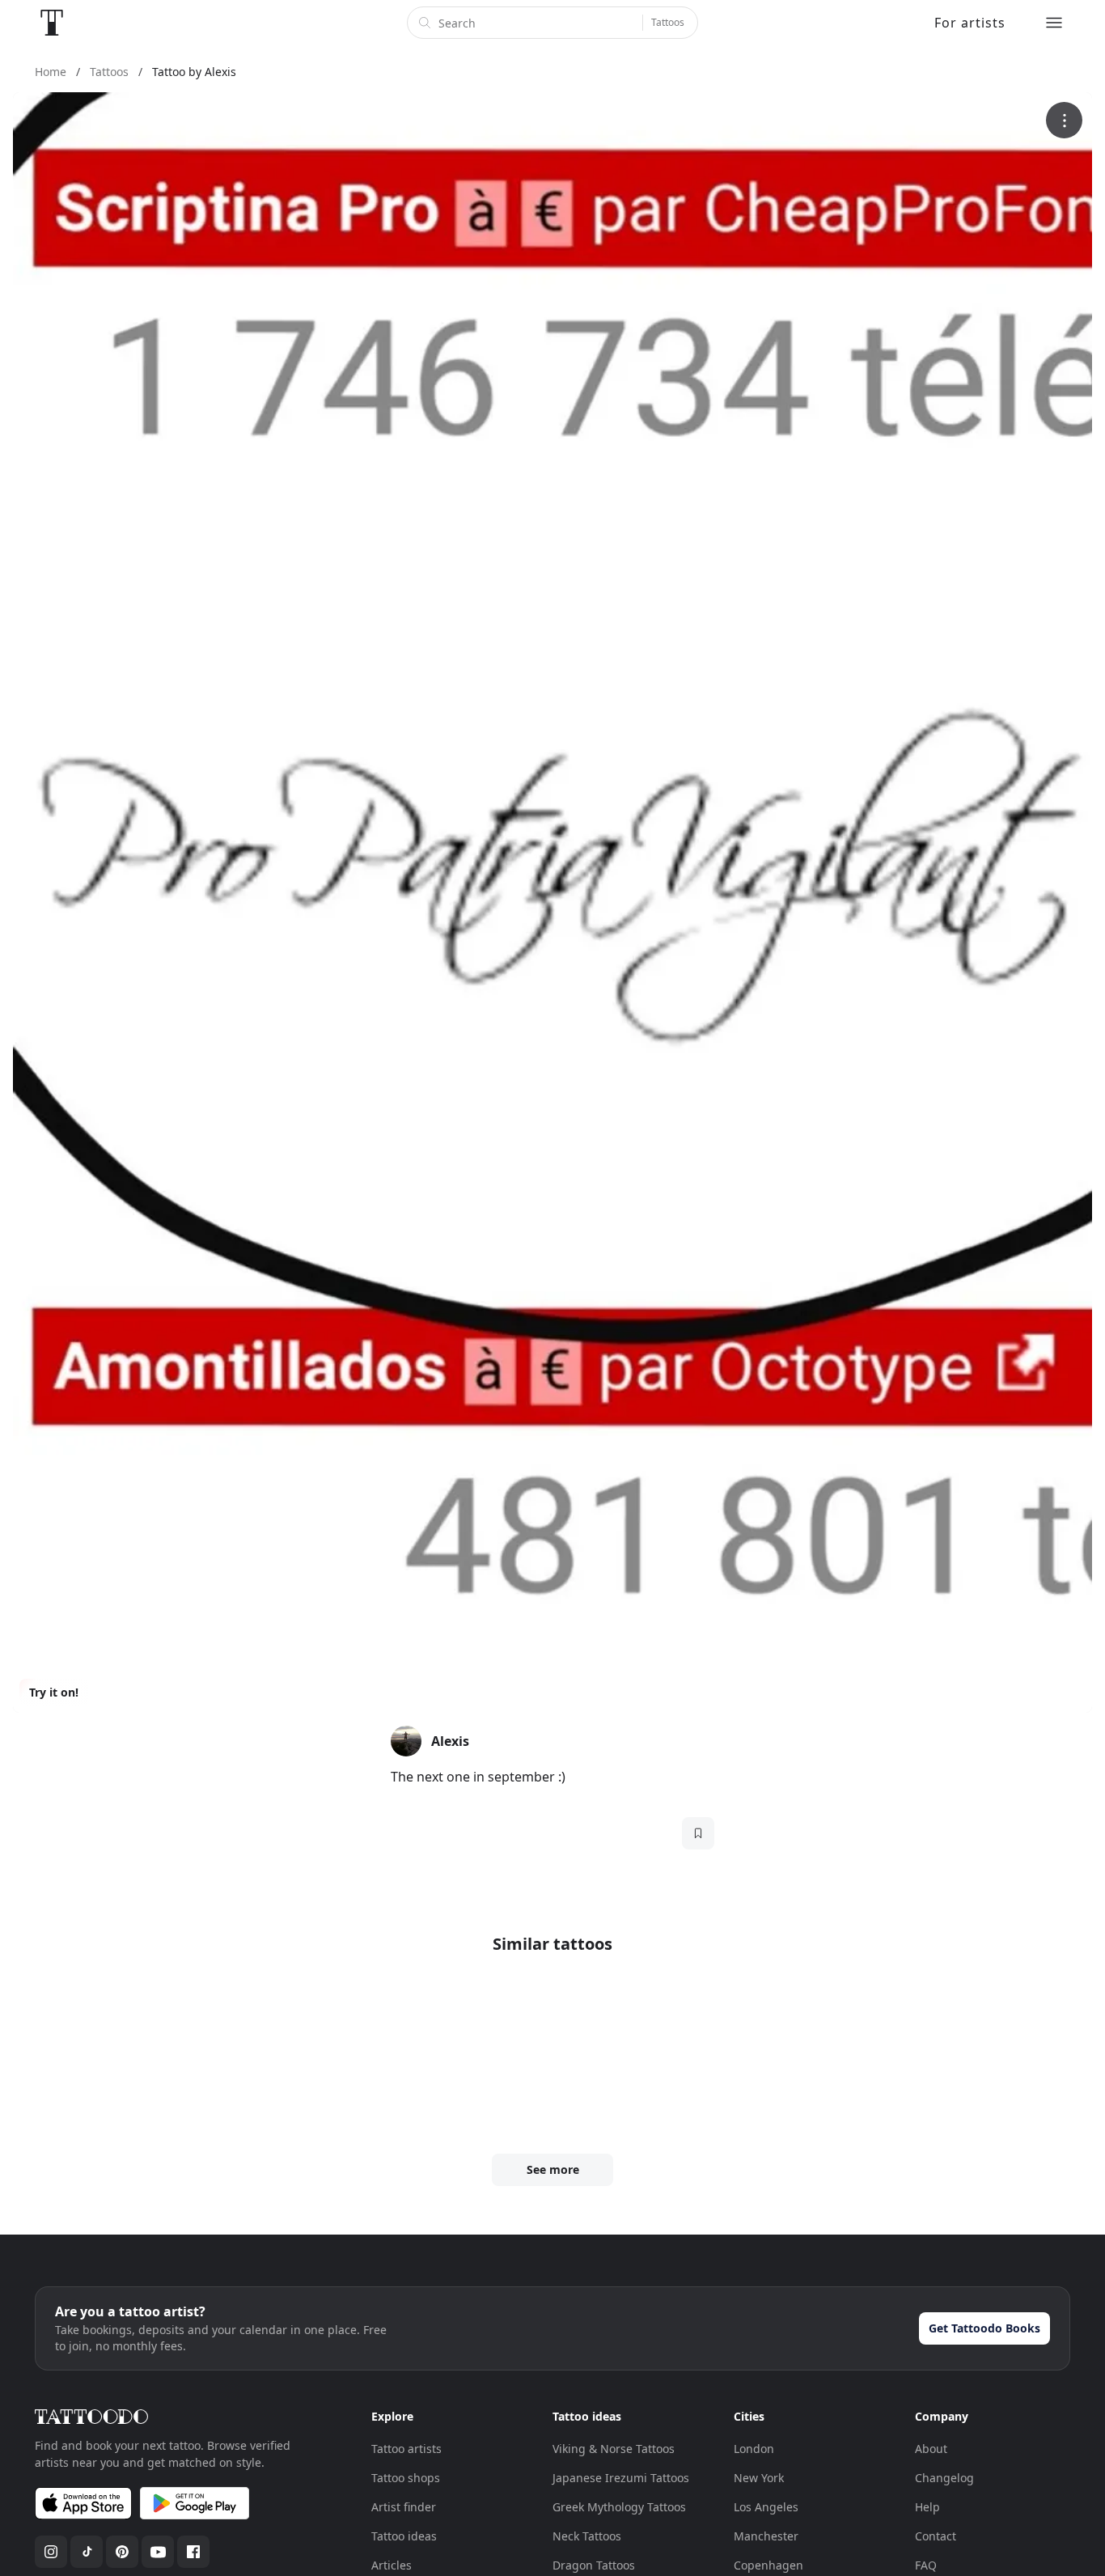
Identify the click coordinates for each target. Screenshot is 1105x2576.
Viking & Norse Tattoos (614, 2449)
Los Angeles (766, 2507)
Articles (392, 2565)
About (931, 2449)
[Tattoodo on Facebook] (193, 2552)
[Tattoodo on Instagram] (51, 2552)
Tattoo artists (406, 2449)
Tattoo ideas (404, 2536)
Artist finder (404, 2507)
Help (927, 2507)
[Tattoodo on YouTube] (158, 2552)
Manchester (766, 2536)
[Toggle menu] (1054, 23)
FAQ (926, 2565)
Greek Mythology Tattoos (619, 2507)
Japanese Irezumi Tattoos (621, 2478)
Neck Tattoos (587, 2536)
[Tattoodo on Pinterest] (122, 2552)
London (754, 2449)
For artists (970, 23)
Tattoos (668, 22)
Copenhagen (768, 2565)
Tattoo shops (406, 2478)
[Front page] (52, 23)
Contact (936, 2536)
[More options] (1064, 120)
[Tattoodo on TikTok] (87, 2552)
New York (759, 2478)
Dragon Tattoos (594, 2565)
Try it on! (54, 1692)
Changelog (944, 2478)
